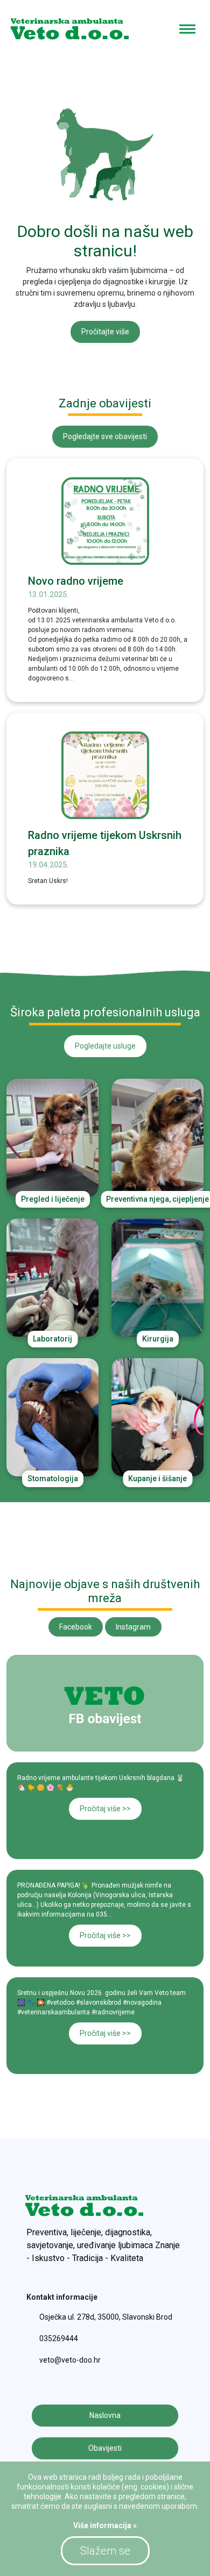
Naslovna (105, 2415)
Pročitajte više (105, 332)
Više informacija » (105, 2525)
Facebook (76, 1627)
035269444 (59, 2338)
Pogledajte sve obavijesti (105, 436)
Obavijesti (105, 2448)
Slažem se (105, 2551)
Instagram (133, 1627)
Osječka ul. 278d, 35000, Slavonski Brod (106, 2317)
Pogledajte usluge (105, 1046)
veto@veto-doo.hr (70, 2360)
